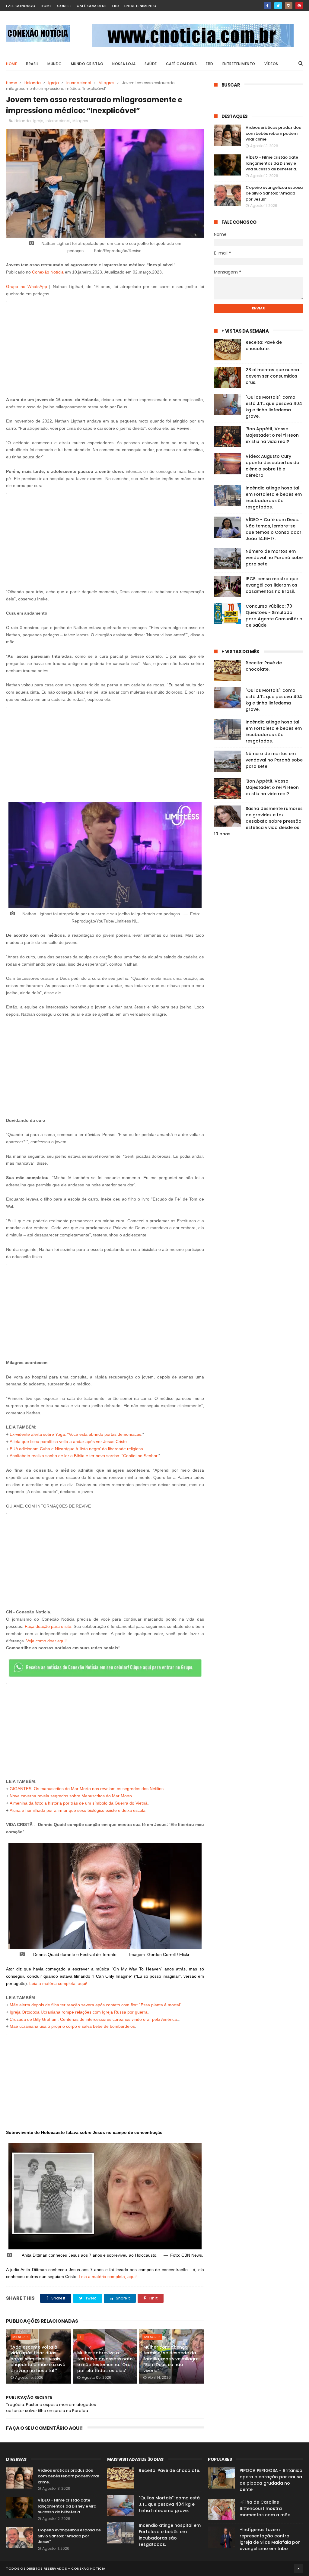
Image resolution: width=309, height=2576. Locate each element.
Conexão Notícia (48, 272)
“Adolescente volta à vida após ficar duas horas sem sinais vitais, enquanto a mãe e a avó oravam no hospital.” (38, 2359)
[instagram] (289, 6)
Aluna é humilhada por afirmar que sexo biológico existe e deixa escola (78, 1810)
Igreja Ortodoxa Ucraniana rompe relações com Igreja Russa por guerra (79, 2012)
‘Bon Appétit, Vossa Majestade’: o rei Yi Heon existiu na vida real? (272, 435)
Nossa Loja (124, 64)
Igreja (54, 83)
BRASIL (32, 64)
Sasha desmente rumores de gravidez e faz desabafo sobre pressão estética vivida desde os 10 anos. (258, 821)
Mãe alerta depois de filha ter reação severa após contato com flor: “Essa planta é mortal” (96, 2005)
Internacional (79, 83)
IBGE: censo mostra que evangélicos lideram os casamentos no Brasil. (272, 585)
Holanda (33, 83)
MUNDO (55, 64)
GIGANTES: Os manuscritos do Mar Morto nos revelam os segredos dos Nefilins (87, 1789)
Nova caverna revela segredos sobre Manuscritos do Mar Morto (71, 1796)
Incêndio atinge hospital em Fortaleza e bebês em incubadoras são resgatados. (274, 497)
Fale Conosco (21, 6)
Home (11, 64)
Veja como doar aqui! (46, 1641)
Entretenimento (140, 6)
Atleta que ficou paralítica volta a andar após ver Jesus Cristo (68, 1441)
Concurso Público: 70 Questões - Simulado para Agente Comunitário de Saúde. (274, 616)
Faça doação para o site (48, 1626)
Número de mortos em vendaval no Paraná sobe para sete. (274, 558)
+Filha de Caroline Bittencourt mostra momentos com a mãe (265, 2508)
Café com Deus (92, 6)
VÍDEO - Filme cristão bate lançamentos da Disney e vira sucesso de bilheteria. (272, 163)
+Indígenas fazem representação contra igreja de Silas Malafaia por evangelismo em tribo (270, 2539)
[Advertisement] (105, 347)
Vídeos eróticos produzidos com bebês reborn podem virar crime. (273, 133)
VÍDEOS (271, 64)
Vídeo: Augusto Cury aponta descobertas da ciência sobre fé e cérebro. (272, 466)
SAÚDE (151, 64)
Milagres (107, 83)
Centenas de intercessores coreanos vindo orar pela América (118, 2019)
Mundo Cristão (87, 64)
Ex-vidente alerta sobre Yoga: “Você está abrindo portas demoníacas (75, 1434)
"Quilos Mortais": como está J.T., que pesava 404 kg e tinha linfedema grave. (274, 407)
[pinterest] (299, 6)
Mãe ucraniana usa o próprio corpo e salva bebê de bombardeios (72, 2026)
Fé (80, 2337)
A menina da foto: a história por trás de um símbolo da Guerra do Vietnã (79, 1803)
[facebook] (268, 6)
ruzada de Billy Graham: (36, 2019)
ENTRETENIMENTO (239, 64)
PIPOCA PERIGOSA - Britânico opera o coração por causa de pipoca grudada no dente (271, 2480)
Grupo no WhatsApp (27, 286)
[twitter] (278, 6)
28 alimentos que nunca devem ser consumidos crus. (272, 376)
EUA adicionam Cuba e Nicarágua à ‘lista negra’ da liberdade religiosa (76, 1449)
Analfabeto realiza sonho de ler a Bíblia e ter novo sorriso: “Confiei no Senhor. (84, 1456)
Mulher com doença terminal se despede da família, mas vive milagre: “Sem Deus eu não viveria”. (171, 2359)
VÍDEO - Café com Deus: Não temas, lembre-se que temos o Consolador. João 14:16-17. (274, 529)
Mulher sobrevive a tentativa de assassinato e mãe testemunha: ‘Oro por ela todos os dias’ (105, 2362)
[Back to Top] (298, 2568)
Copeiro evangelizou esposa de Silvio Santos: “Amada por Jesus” (274, 193)
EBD (116, 6)
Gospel (64, 6)
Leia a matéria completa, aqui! (58, 1983)
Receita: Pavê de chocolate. (264, 345)
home (46, 6)
